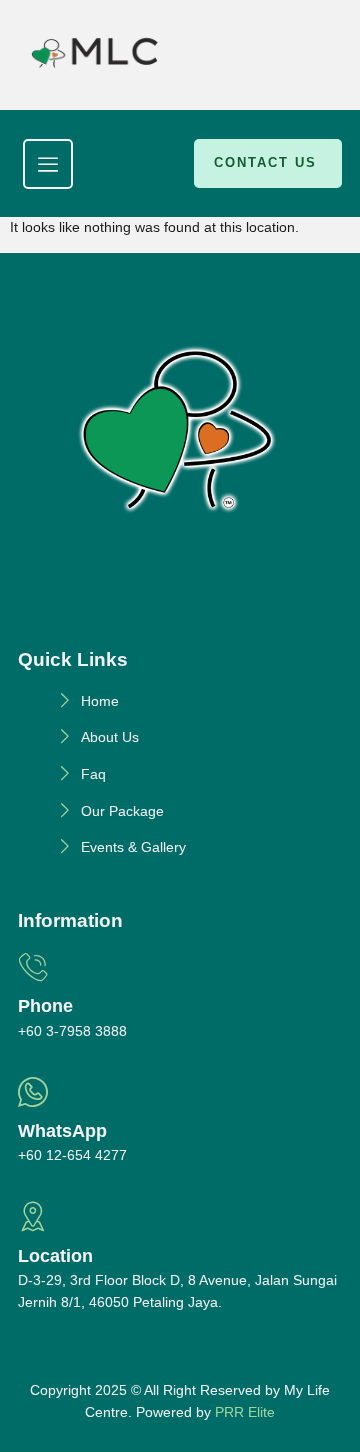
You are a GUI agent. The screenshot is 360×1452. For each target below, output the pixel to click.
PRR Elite (245, 1412)
